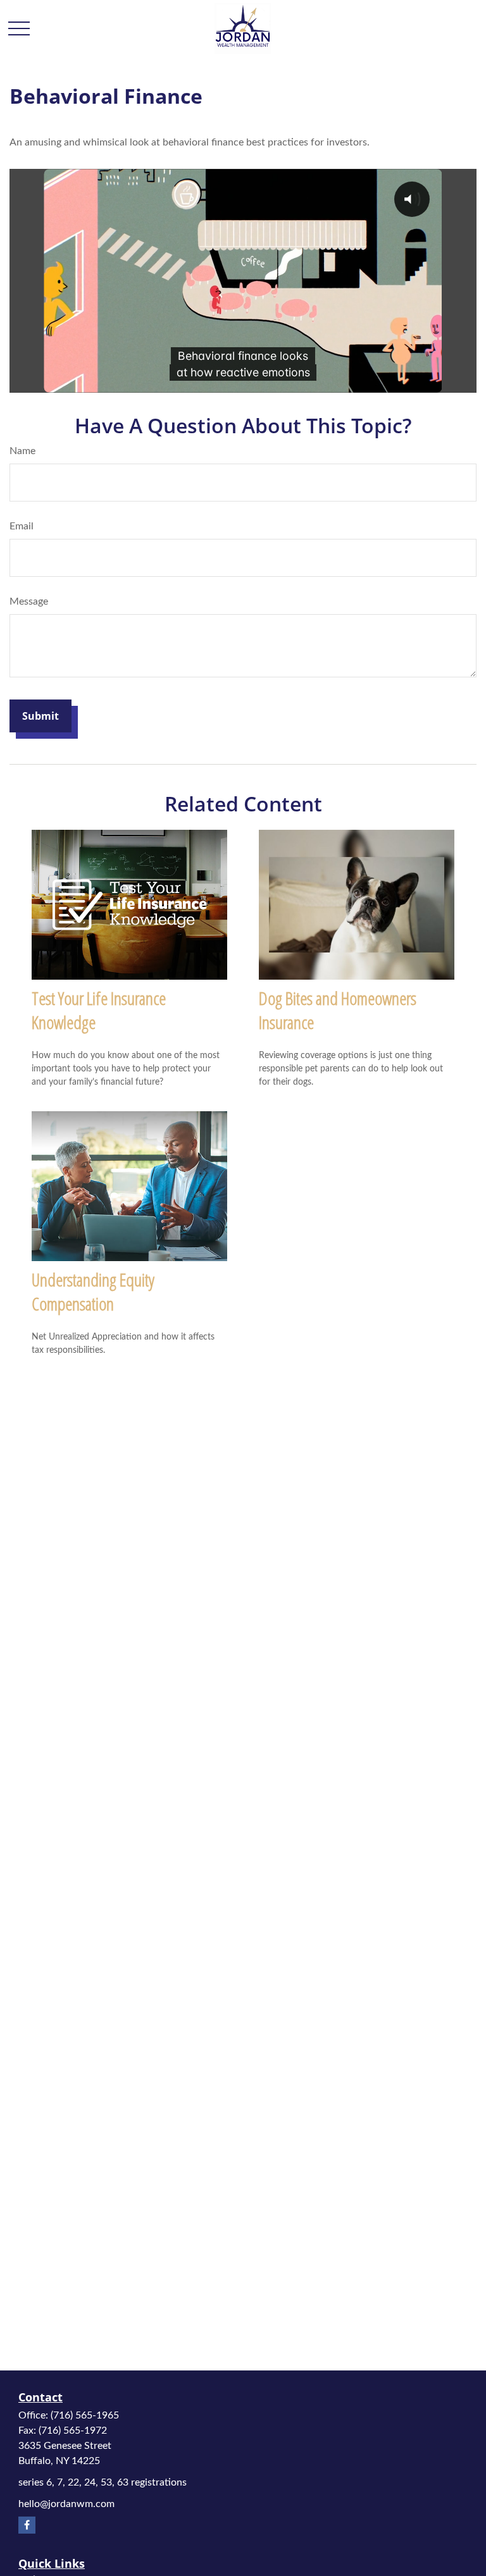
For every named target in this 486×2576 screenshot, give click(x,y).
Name (22, 451)
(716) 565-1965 (85, 2415)
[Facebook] (27, 2525)
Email (22, 526)
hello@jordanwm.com (66, 2504)
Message (29, 601)
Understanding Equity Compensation (93, 1291)
